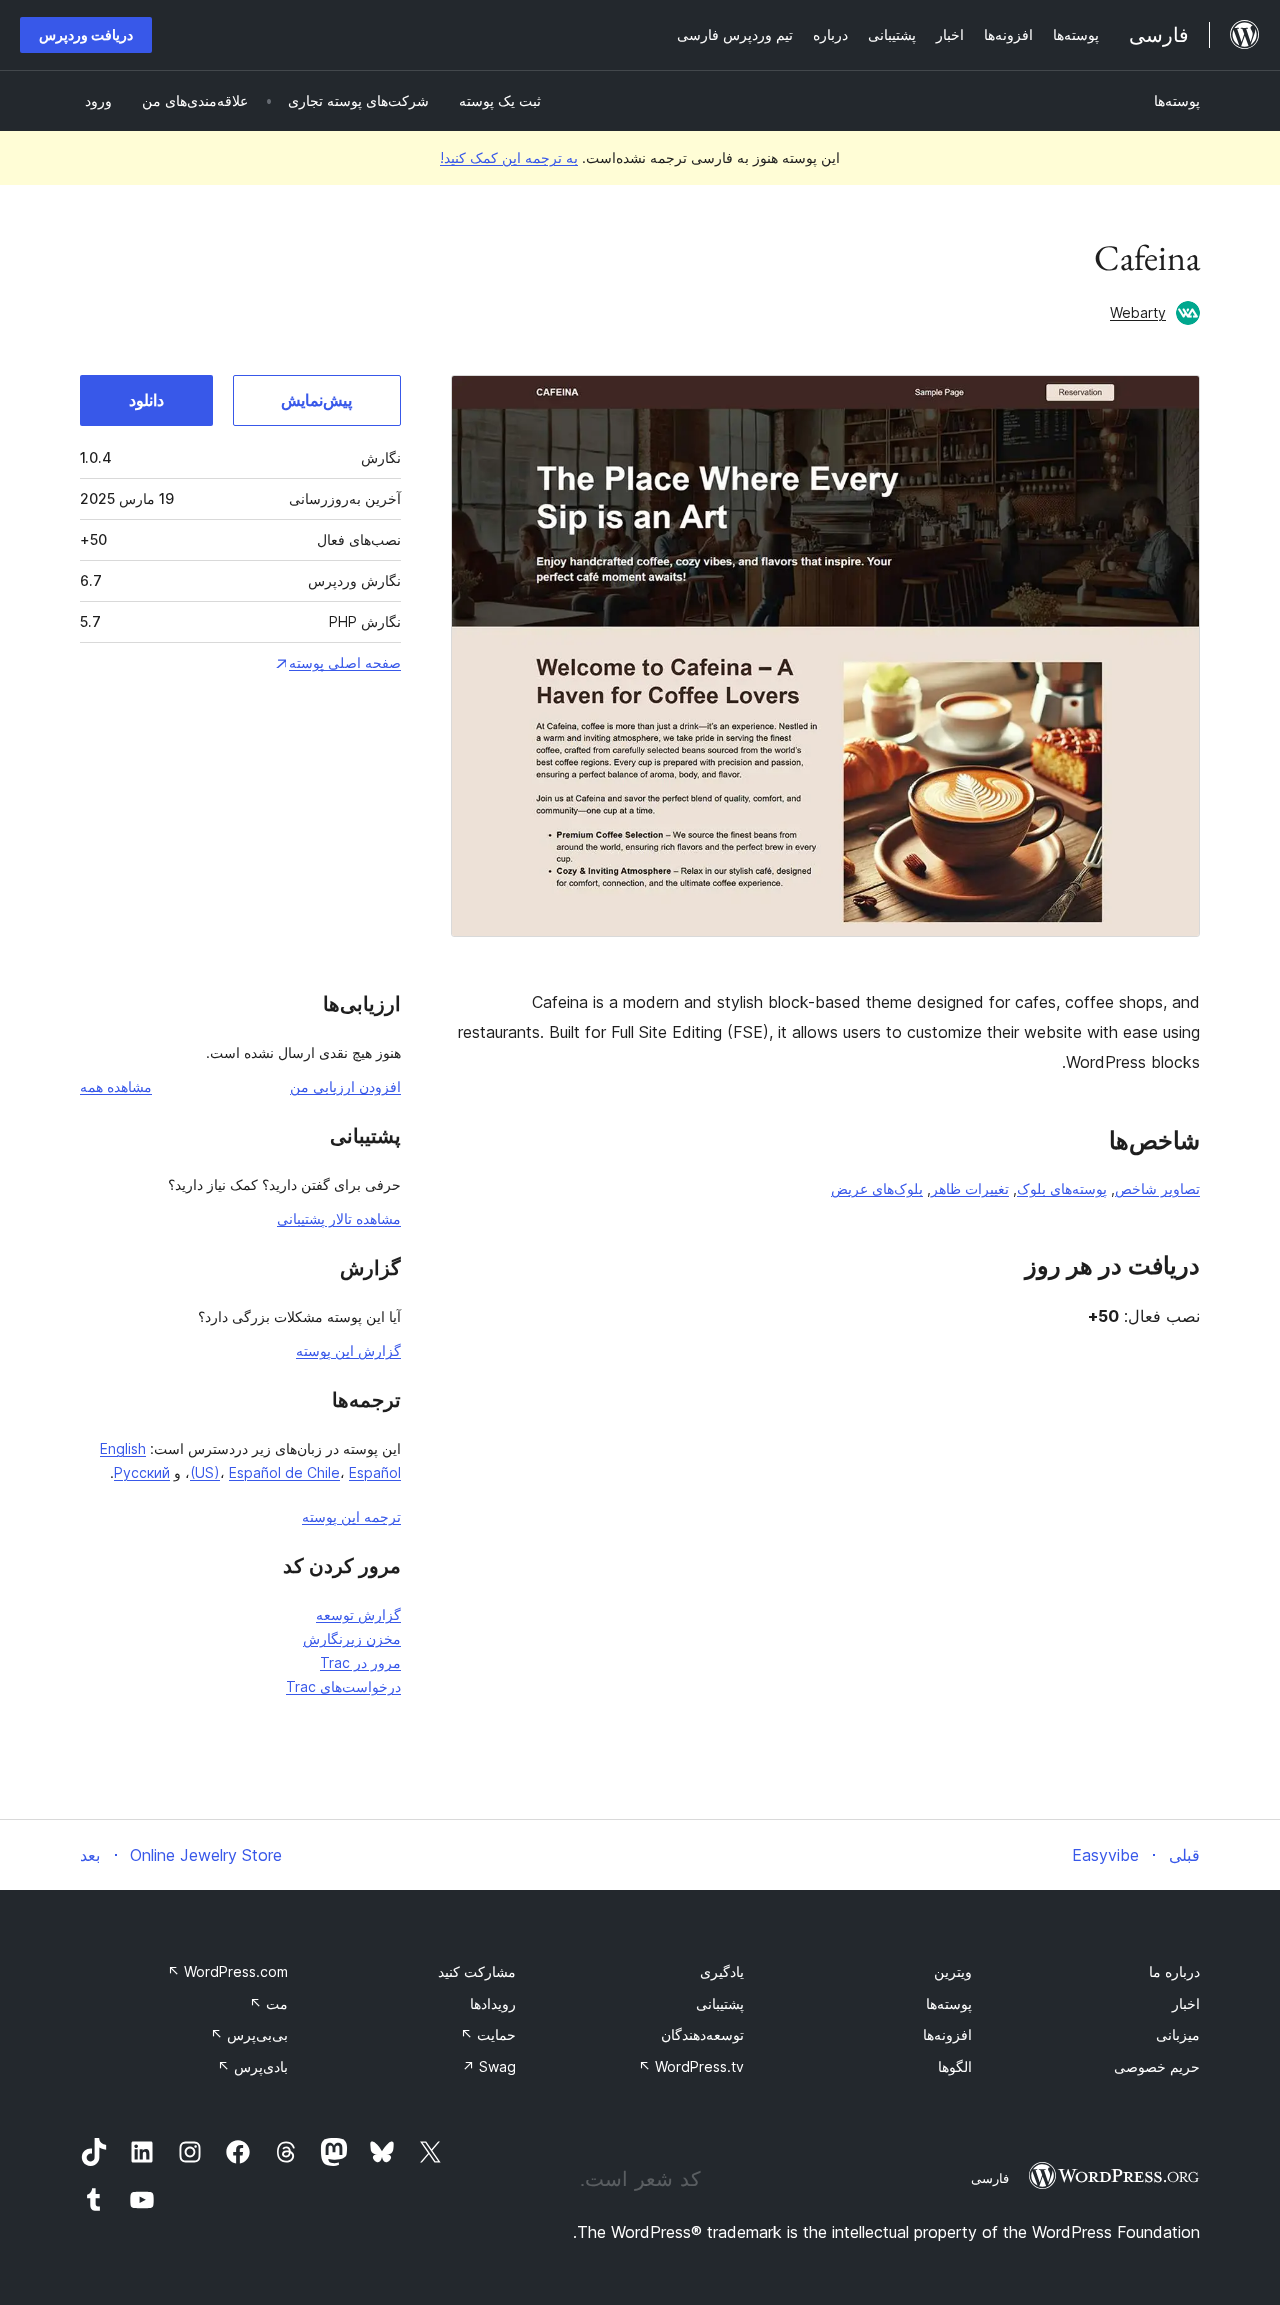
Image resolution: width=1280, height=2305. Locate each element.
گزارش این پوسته (348, 1350)
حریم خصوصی (1157, 2066)
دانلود (146, 400)
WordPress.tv (691, 2066)
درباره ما (1174, 1971)
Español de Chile (284, 1472)
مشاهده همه (116, 1086)
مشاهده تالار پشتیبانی (339, 1218)
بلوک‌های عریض (877, 1188)
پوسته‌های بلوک (1062, 1188)
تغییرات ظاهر (970, 1188)
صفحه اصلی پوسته (345, 662)
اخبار (1186, 2003)
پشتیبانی (720, 2003)
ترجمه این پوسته (351, 1516)
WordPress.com (227, 1971)
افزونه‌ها (947, 2034)
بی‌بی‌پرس (249, 2034)
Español (375, 1472)
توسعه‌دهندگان (702, 2034)
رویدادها (493, 2003)
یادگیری (722, 1971)
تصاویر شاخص (1157, 1188)
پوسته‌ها (1177, 100)
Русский (142, 1472)
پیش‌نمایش (316, 400)
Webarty (1138, 312)
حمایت (488, 2034)
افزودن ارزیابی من (345, 1086)
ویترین (953, 1971)
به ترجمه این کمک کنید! (509, 157)
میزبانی (1178, 2034)
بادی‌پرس (252, 2066)
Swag (489, 2066)
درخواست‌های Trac (343, 1686)
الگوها (955, 2066)
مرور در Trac (360, 1662)
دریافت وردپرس (86, 34)
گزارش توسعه (358, 1614)
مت (268, 2003)
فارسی (990, 2178)
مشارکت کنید (477, 1971)
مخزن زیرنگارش (352, 1638)
